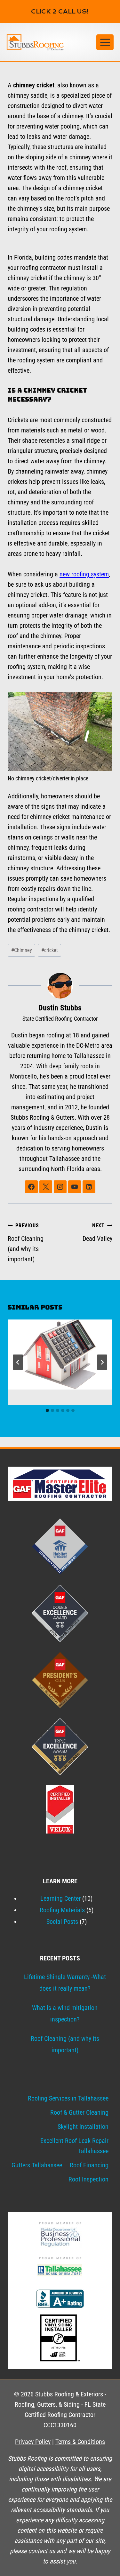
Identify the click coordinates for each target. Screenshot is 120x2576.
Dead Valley (97, 1232)
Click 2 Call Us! (60, 12)
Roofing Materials (62, 1910)
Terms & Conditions (80, 2442)
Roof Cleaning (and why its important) (26, 1243)
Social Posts (62, 1922)
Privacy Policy (33, 2442)
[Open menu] (105, 42)
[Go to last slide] (18, 1362)
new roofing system (84, 574)
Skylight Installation (83, 2127)
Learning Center (60, 1898)
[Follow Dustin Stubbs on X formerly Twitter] (46, 1187)
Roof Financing (89, 2165)
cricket (50, 950)
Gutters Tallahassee (37, 2165)
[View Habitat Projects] (60, 1546)
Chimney (22, 950)
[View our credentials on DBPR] (60, 2234)
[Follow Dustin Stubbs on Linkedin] (89, 1187)
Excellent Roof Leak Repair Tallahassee (74, 2146)
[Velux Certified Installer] (60, 1809)
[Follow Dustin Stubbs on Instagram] (60, 1187)
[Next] (102, 1362)
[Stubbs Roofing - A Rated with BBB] (60, 2299)
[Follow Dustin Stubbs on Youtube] (75, 1187)
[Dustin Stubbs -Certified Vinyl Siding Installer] (60, 2338)
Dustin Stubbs (60, 1008)
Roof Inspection (88, 2179)
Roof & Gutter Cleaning (79, 2112)
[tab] (47, 1410)
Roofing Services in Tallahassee (68, 2098)
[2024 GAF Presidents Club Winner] (60, 1680)
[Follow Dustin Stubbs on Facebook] (31, 1187)
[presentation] (60, 1355)
